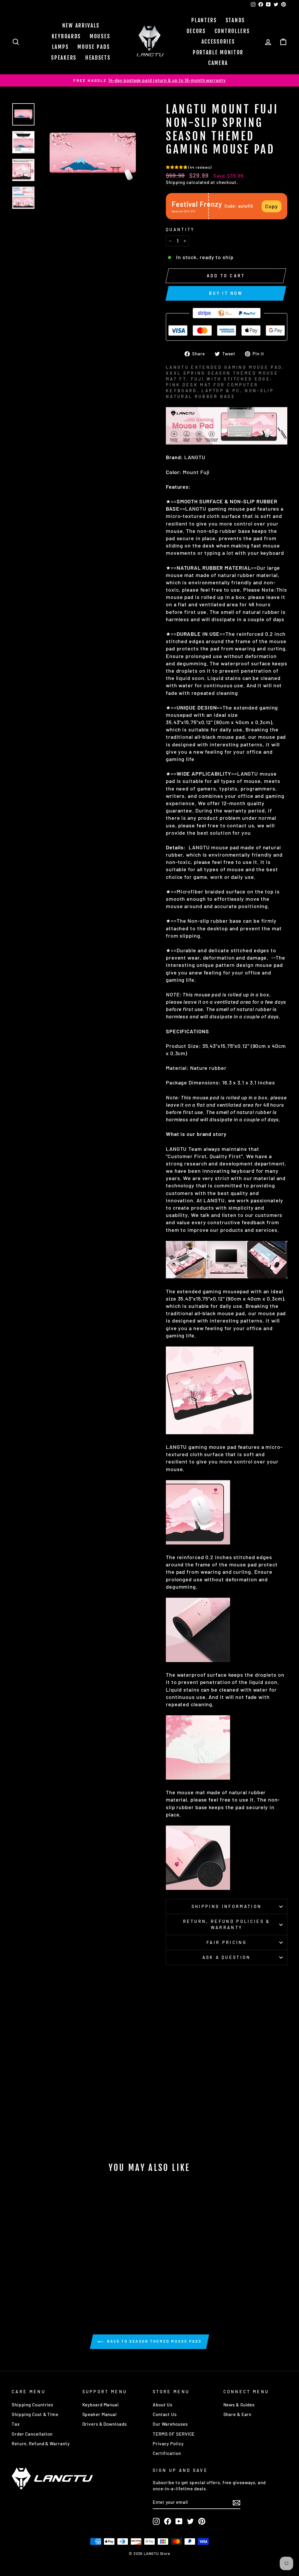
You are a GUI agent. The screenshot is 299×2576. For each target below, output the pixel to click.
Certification (167, 2453)
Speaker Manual (100, 2414)
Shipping (175, 182)
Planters (204, 20)
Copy (272, 206)
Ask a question (226, 1957)
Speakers (64, 58)
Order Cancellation (32, 2434)
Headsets (98, 58)
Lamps (60, 47)
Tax (16, 2424)
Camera (218, 63)
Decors (196, 31)
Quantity (180, 229)
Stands (235, 20)
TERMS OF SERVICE (174, 2434)
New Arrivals (81, 25)
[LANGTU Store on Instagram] (156, 2521)
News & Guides (239, 2405)
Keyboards (66, 36)
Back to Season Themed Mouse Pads (154, 2341)
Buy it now (226, 293)
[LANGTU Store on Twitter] (190, 2521)
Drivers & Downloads (105, 2424)
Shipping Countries (32, 2405)
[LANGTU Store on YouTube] (179, 2521)
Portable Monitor (218, 52)
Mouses (100, 36)
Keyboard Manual (101, 2405)
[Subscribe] (237, 2503)
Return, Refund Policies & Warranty (227, 1924)
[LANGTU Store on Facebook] (168, 2521)
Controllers (232, 31)
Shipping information (227, 1906)
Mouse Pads (94, 47)
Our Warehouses (170, 2424)
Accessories (218, 42)
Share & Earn (238, 2414)
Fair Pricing (227, 1942)
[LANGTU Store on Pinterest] (202, 2521)
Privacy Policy (168, 2444)
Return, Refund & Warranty (41, 2444)
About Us (162, 2405)
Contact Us (165, 2414)
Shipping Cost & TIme (35, 2414)
